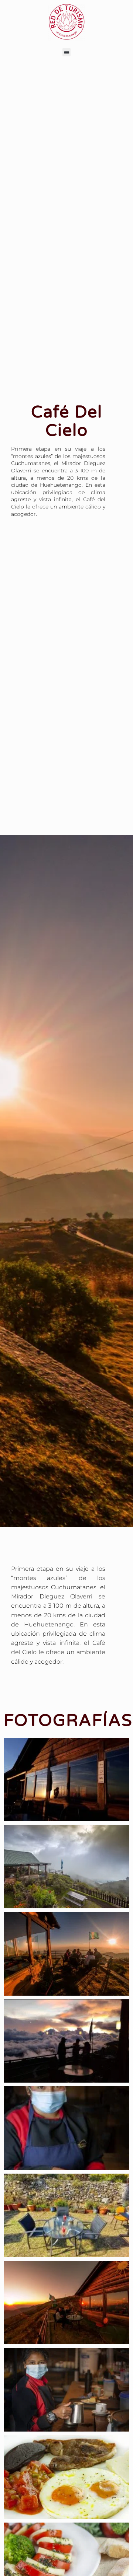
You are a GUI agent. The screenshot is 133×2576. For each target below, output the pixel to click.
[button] (67, 52)
